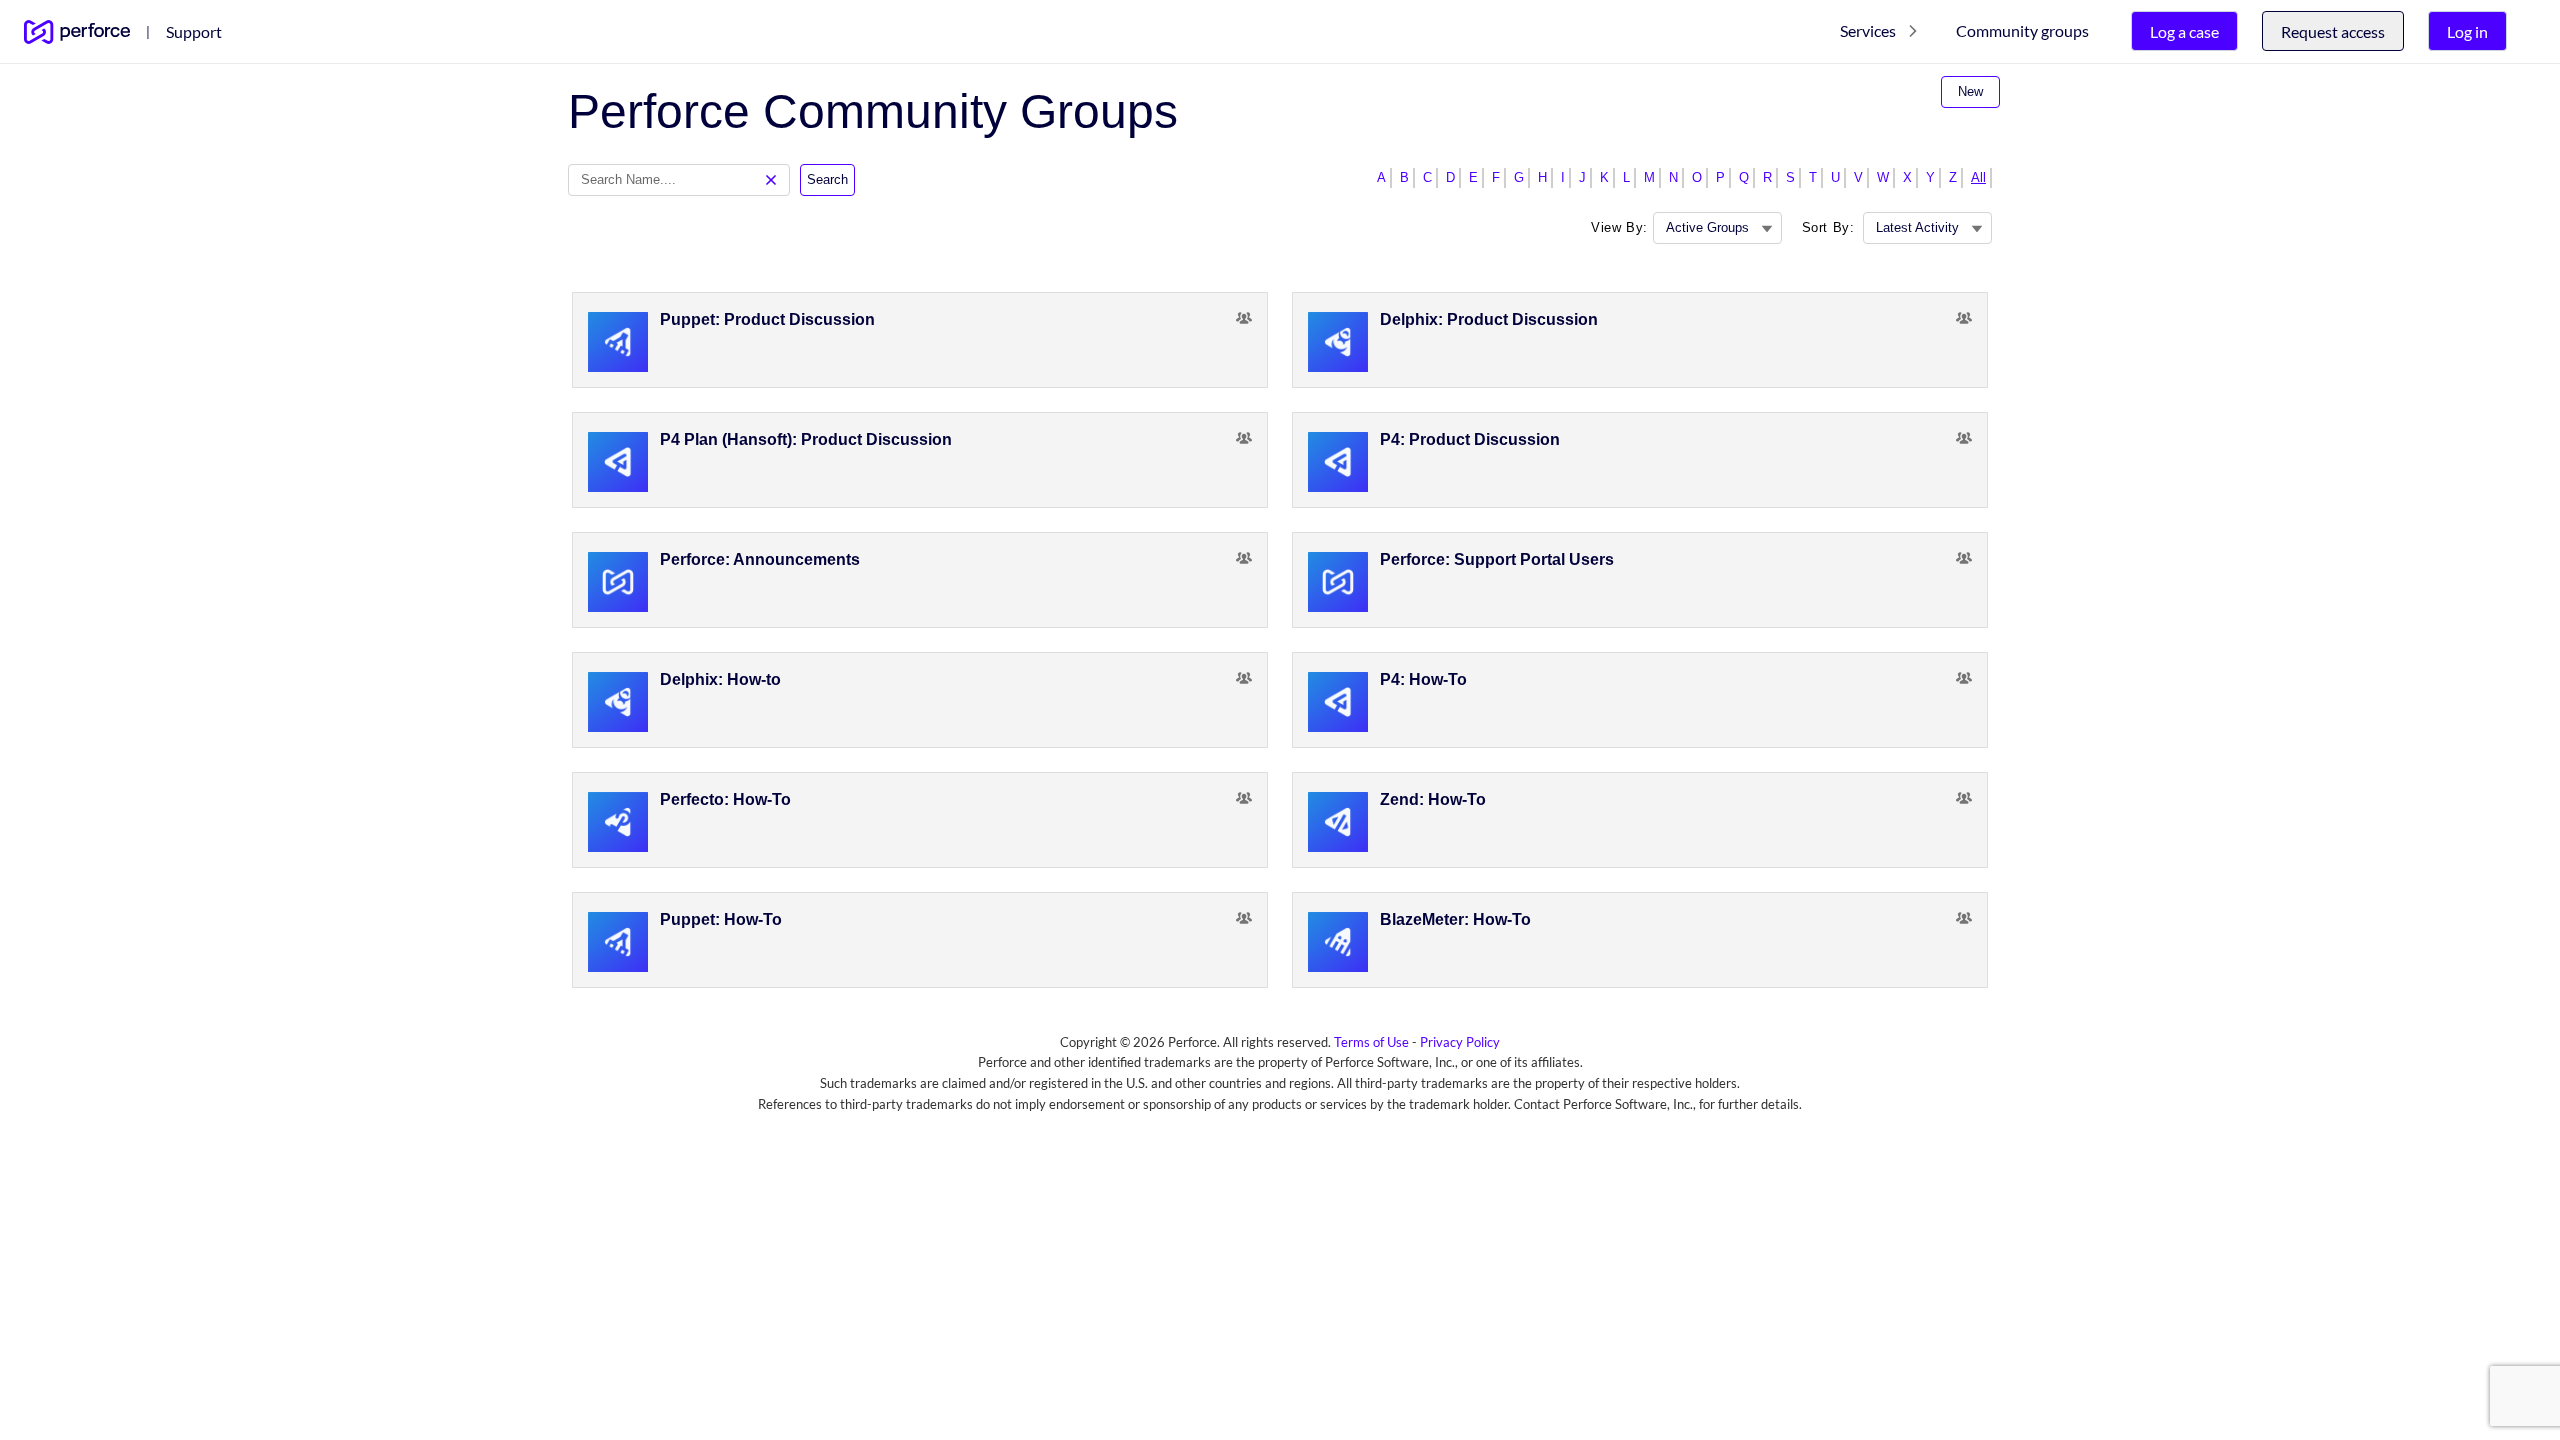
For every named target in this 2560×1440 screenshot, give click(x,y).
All (1978, 177)
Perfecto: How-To (725, 799)
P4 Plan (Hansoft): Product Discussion (806, 439)
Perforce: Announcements (760, 559)
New (1970, 91)
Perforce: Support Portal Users (1497, 559)
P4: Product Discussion (1470, 439)
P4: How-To (1423, 679)
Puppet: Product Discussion (767, 319)
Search (827, 179)
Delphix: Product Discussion (1489, 319)
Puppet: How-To (721, 919)
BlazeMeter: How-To (1455, 919)
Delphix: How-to (720, 679)
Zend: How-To (1433, 799)
